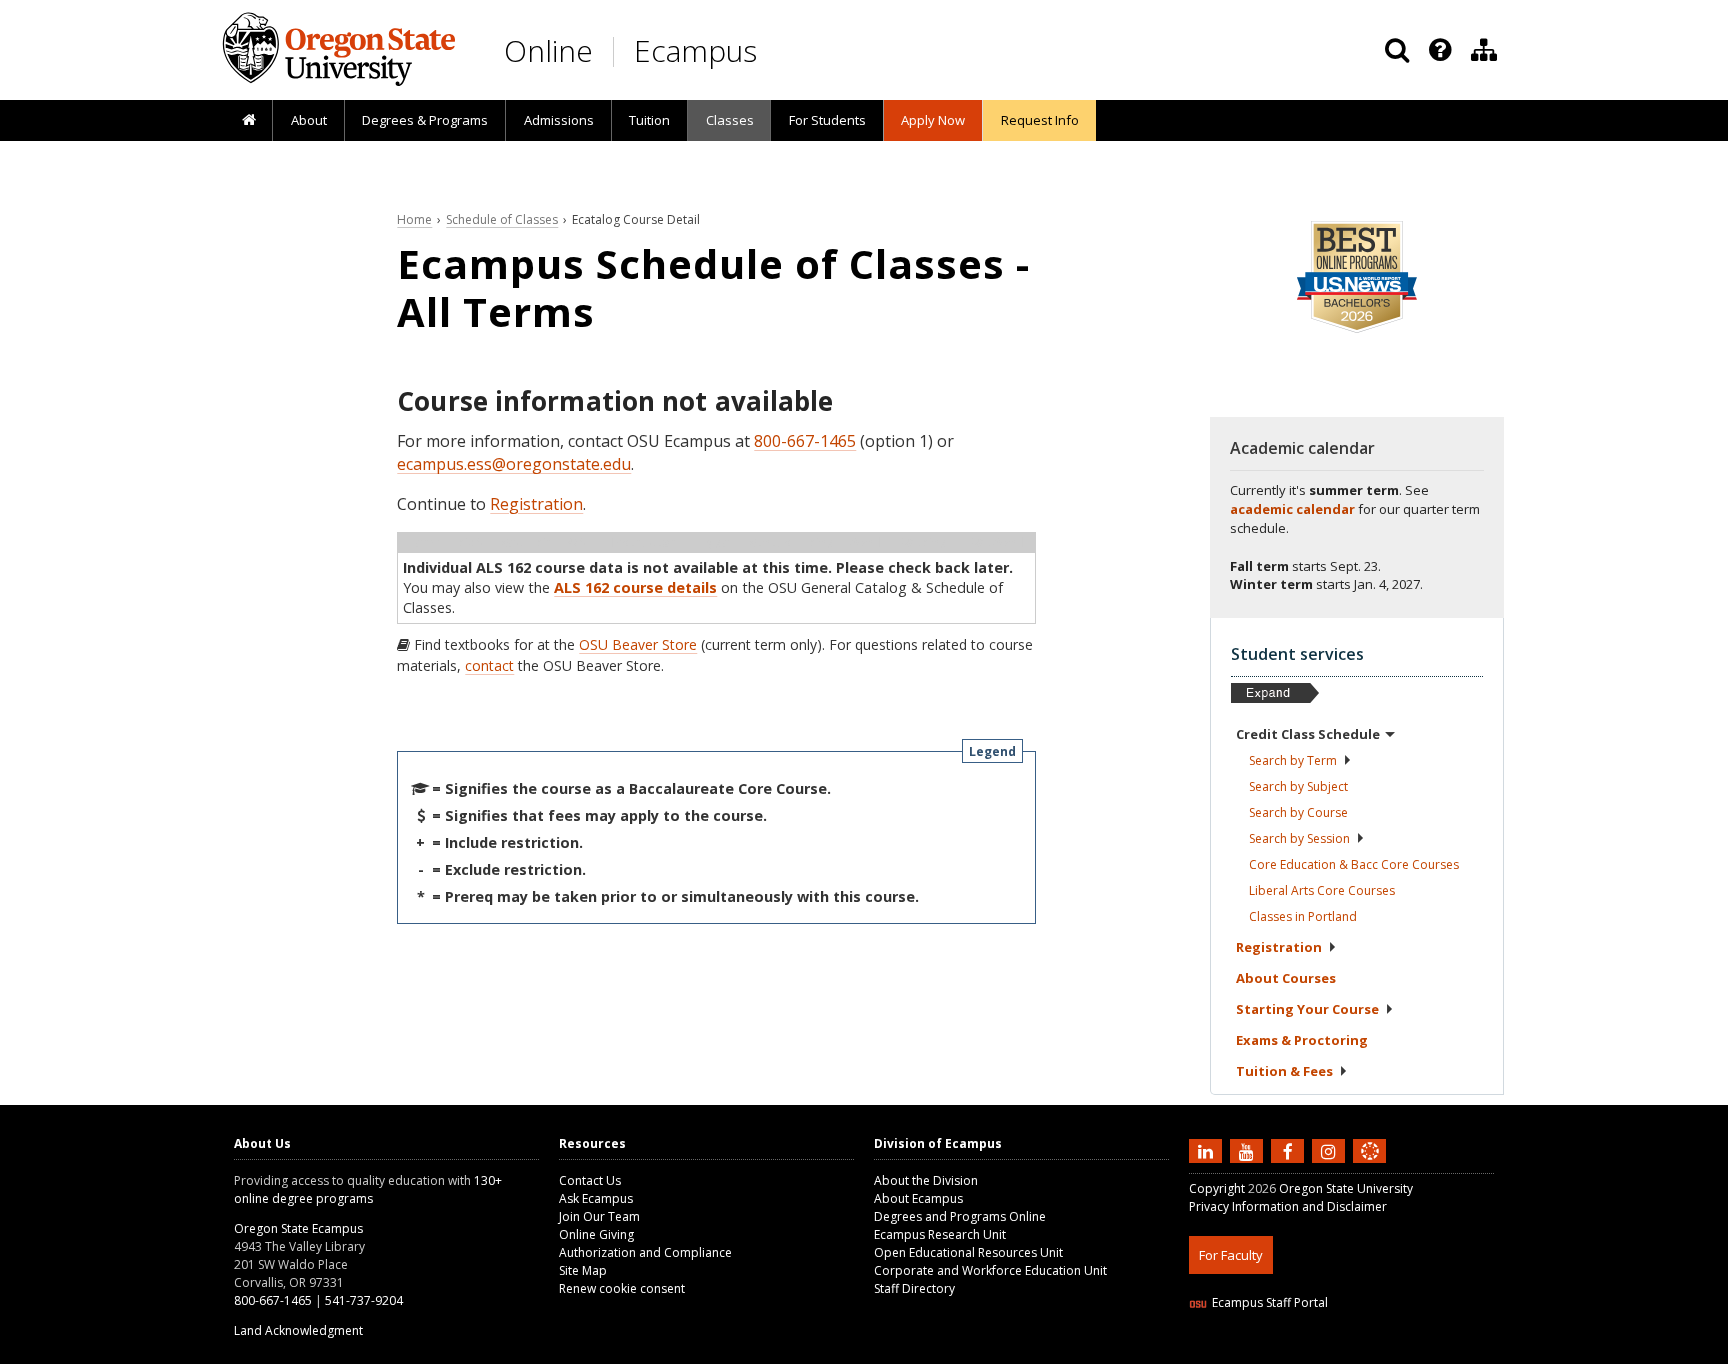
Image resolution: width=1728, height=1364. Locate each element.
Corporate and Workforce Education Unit (990, 1270)
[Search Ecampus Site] (1397, 50)
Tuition (649, 120)
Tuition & (1284, 1071)
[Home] (248, 121)
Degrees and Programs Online (960, 1216)
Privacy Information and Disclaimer (1288, 1206)
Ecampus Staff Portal (1270, 1302)
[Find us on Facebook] (1290, 1151)
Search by (1293, 760)
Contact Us (590, 1180)
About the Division (926, 1180)
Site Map (583, 1270)
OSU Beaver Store (638, 644)
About (309, 120)
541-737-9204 (364, 1300)
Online (548, 50)
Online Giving (596, 1234)
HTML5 (1300, 1351)
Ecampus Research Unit (940, 1234)
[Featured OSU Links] (1440, 50)
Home (414, 219)
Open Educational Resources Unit (968, 1252)
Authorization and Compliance (645, 1252)
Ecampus (695, 50)
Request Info (1040, 120)
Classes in (1303, 916)
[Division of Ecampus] (1484, 50)
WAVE (1389, 1351)
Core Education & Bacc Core (1354, 864)
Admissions (559, 120)
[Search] (1397, 50)
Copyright (1217, 1188)
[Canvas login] (1370, 1167)
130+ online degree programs (368, 1189)
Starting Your (1307, 1009)
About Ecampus (918, 1198)
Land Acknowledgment (298, 1330)
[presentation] (1438, 50)
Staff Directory (914, 1288)
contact (489, 665)
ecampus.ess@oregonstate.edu (514, 464)
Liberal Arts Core (1322, 890)
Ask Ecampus (596, 1198)
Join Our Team (599, 1216)
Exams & (1302, 1040)
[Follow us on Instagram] (1331, 1151)
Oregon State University (1346, 1188)
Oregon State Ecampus (298, 1228)
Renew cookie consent (622, 1288)
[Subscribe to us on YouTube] (1249, 1151)
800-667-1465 (805, 441)
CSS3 (1346, 1351)
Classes (730, 120)
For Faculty (1231, 1255)
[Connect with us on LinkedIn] (1208, 1151)
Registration (536, 504)
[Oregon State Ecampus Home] (617, 51)
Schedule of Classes (502, 219)
